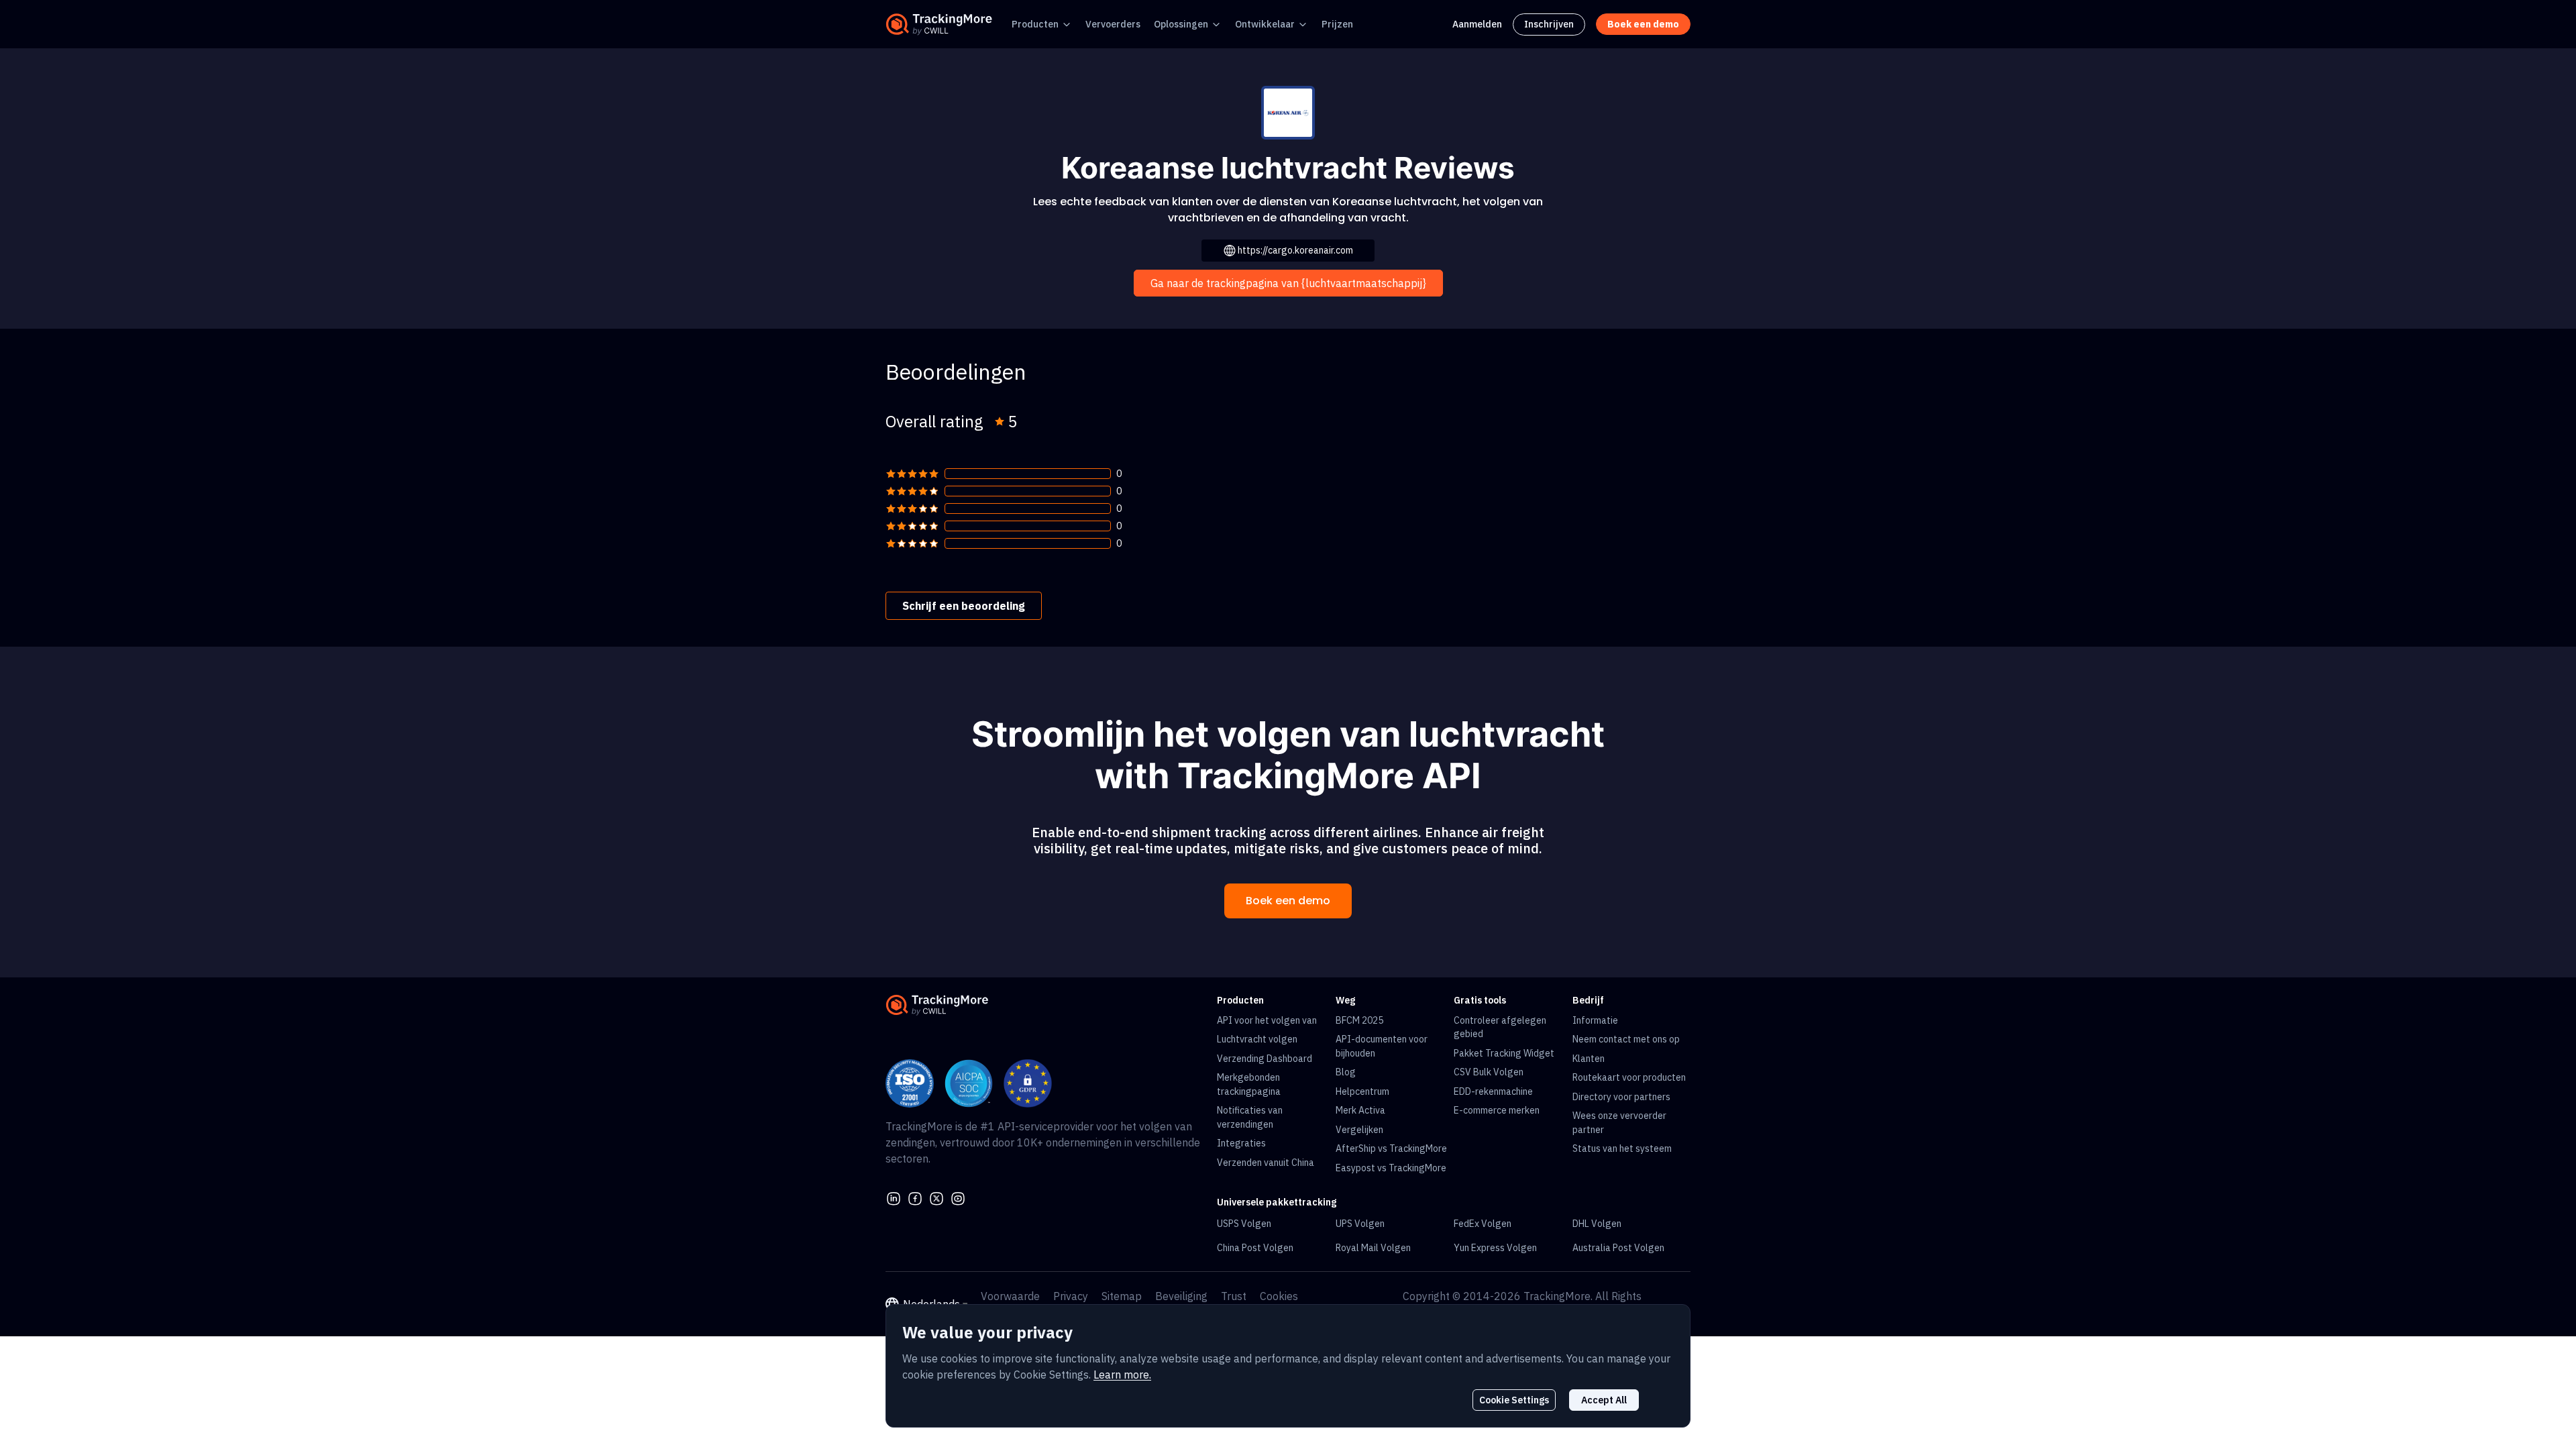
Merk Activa (1360, 1110)
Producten (1035, 24)
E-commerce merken (1497, 1110)
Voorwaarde (1010, 1296)
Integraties (1241, 1143)
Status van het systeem (1622, 1148)
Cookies (1279, 1296)
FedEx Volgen (1483, 1224)
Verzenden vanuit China (1266, 1163)
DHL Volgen (1597, 1224)
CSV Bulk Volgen (1489, 1072)
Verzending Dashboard (1265, 1059)
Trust (1234, 1296)
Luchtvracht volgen (1257, 1039)
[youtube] (958, 1197)
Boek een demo (1288, 901)
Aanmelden (1477, 24)
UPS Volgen (1360, 1224)
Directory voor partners (1621, 1097)
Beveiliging (1181, 1296)
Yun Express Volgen (1495, 1248)
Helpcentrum (1362, 1091)
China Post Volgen (1255, 1248)
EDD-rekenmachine (1493, 1091)
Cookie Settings (1514, 1400)
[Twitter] (936, 1197)
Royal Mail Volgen (1373, 1248)
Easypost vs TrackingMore (1391, 1168)
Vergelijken (1359, 1130)
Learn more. (1122, 1375)
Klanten (1589, 1059)
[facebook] (915, 1197)
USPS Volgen (1244, 1224)
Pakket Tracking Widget (1504, 1053)
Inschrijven (1549, 24)
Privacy (1071, 1296)
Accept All (1604, 1400)
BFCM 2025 (1359, 1020)
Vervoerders (1113, 24)
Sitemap (1122, 1296)
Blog (1346, 1072)
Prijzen (1337, 24)
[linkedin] (894, 1197)
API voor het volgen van (1267, 1020)
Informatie (1595, 1020)
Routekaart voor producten (1629, 1077)
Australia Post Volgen (1618, 1248)
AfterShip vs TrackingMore (1391, 1148)
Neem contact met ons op (1626, 1039)
